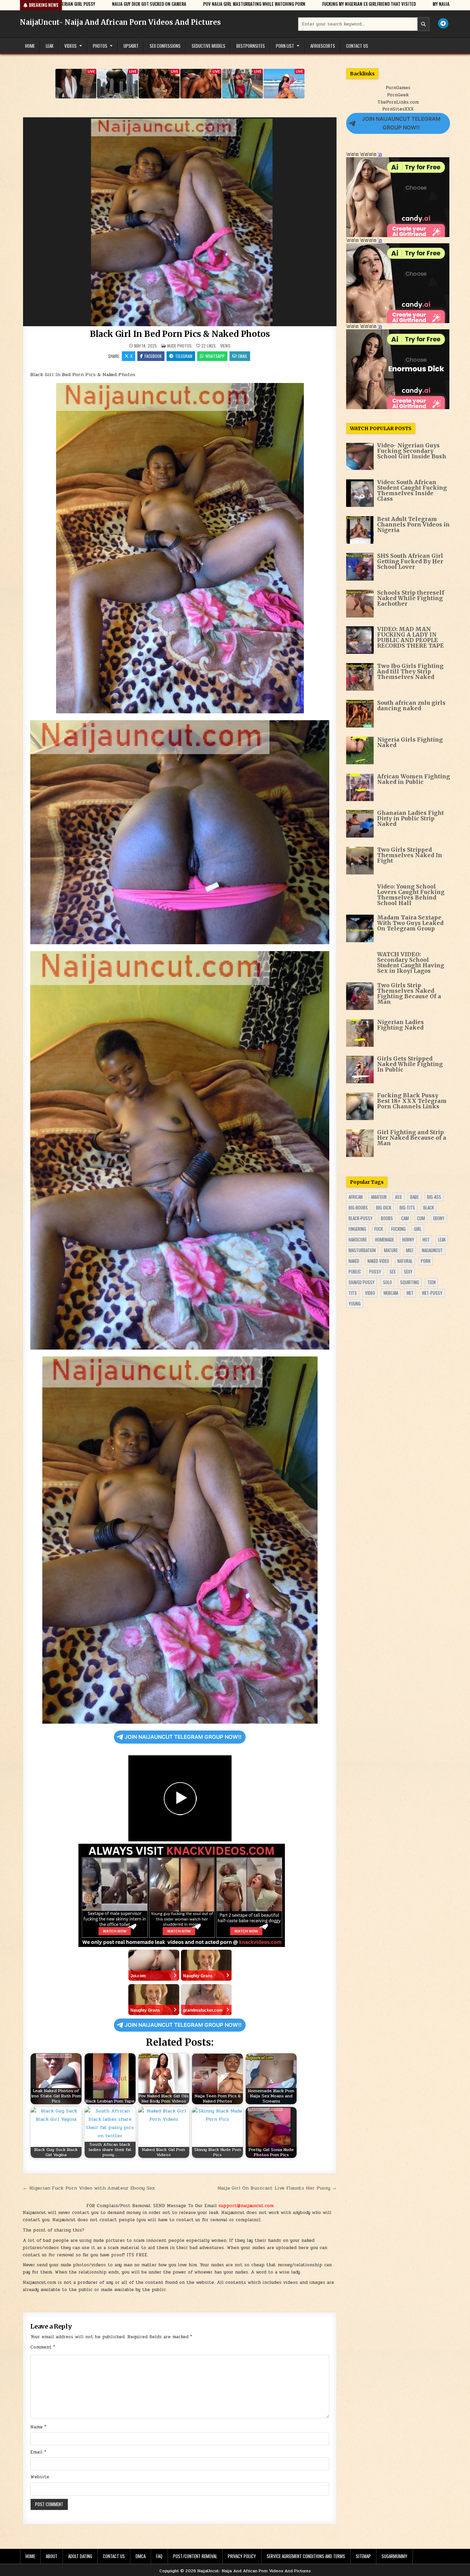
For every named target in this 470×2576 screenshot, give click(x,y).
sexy (408, 1271)
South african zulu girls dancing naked (411, 705)
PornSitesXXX (398, 109)
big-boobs (358, 1207)
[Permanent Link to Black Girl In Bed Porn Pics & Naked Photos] (180, 222)
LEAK (50, 46)
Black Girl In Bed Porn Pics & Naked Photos (180, 334)
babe (414, 1197)
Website (40, 2477)
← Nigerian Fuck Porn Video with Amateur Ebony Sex (89, 2188)
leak (442, 1239)
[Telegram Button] (443, 23)
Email (243, 356)
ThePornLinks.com (398, 102)
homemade (384, 1239)
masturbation (362, 1250)
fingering (357, 1229)
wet (410, 1293)
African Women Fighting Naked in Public (414, 779)
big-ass (434, 1197)
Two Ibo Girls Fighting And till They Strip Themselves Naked (410, 671)
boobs (387, 1218)
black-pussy (361, 1218)
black (429, 1207)
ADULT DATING (80, 2556)
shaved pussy (362, 1282)
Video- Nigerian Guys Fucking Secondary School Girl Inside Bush (412, 451)
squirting (410, 1282)
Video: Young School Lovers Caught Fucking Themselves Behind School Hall (411, 895)
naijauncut (432, 1250)
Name (38, 2427)
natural (405, 1261)
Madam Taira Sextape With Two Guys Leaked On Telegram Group (410, 923)
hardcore (358, 1239)
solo (387, 1282)
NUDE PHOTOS (179, 346)
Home (30, 46)
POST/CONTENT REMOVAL (195, 2556)
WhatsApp (215, 356)
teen (431, 1282)
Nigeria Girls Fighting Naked (410, 742)
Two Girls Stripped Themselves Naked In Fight (410, 855)
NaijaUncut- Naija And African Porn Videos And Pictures (120, 22)
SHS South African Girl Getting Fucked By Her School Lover (410, 561)
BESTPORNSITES (251, 46)
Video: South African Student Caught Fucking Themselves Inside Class (412, 490)
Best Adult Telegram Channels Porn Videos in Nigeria (413, 524)
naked (354, 1261)
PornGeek (398, 95)
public (355, 1271)
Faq (159, 2556)
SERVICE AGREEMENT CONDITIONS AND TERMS (306, 2556)
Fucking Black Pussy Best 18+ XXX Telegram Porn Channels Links (412, 1101)
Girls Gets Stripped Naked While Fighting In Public (410, 1064)
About (52, 2556)
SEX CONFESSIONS (165, 46)
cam (405, 1218)
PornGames (398, 88)
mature (391, 1250)
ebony (439, 1218)
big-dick (384, 1207)
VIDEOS (71, 46)
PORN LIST (285, 46)
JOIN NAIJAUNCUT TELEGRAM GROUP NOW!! (183, 1737)
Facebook (153, 356)
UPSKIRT (131, 46)
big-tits (407, 1207)
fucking (398, 1229)
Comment (43, 2347)
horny (408, 1239)
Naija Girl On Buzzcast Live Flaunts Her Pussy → (277, 2188)
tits (353, 1293)
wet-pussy (432, 1293)
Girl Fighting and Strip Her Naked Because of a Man (412, 1138)
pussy (375, 1271)
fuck (379, 1229)
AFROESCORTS (323, 46)
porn (426, 1261)
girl (418, 1229)
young (355, 1303)
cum (421, 1218)
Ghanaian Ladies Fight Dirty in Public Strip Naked (410, 818)
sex (393, 1271)
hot (426, 1239)
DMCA (141, 2556)
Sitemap (363, 2556)
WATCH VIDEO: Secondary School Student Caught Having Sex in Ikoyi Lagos (411, 962)
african (356, 1197)
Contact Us (357, 46)
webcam (391, 1293)
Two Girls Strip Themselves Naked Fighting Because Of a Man (409, 993)
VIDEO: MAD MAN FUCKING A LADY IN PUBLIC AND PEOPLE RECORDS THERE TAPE (410, 637)
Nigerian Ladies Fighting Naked (400, 1025)
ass (398, 1197)
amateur (379, 1197)
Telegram (184, 356)
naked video (378, 1261)
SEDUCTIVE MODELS (209, 46)
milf (410, 1250)
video (370, 1293)
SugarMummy (394, 2556)
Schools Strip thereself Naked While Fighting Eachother (411, 598)
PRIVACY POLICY (242, 2556)
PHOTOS (100, 46)
